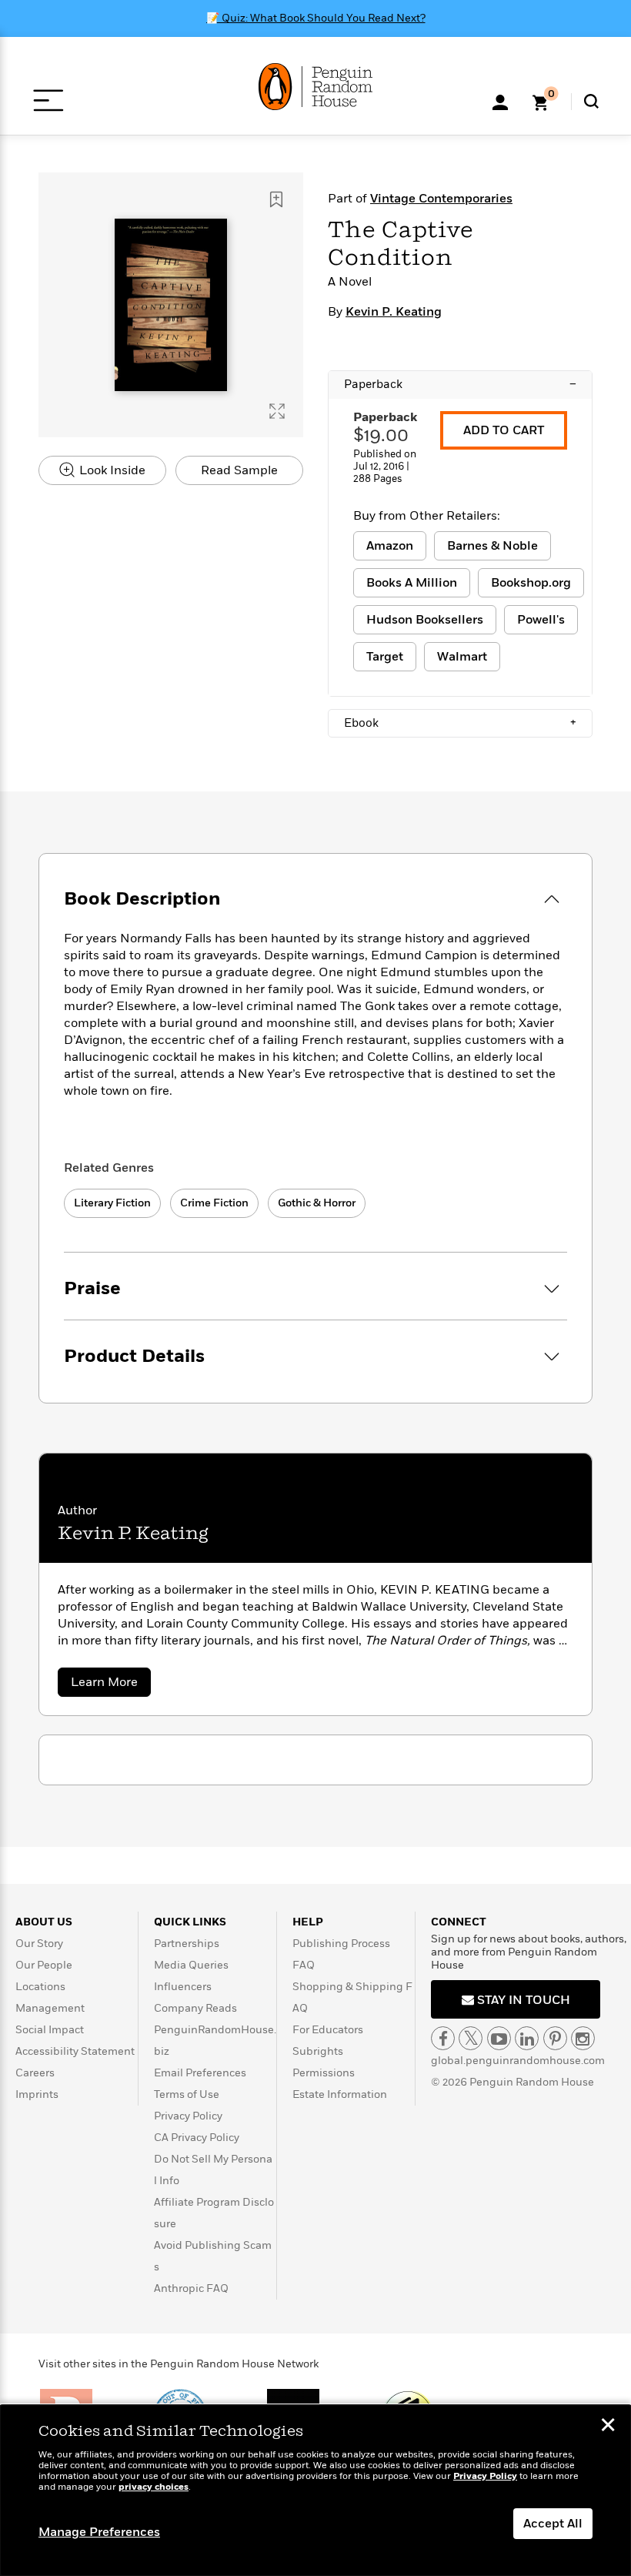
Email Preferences (200, 2073)
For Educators (328, 2030)
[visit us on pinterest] (555, 2038)
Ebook (460, 723)
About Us (44, 1922)
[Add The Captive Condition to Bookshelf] (276, 199)
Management (50, 2008)
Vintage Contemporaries (441, 199)
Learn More (111, 1685)
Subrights (318, 2051)
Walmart (462, 657)
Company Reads (195, 2008)
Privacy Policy (188, 2116)
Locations (40, 1987)
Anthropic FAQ (191, 2288)
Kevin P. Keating (394, 312)
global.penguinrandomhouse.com (518, 2061)
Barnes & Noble (492, 546)
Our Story (39, 1944)
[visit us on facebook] (443, 2038)
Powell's (541, 620)
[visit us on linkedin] (527, 2038)
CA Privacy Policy (197, 2138)
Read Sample (239, 470)
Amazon (390, 546)
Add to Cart (504, 430)
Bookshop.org (531, 583)
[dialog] (315, 2491)
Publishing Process (341, 1944)
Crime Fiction (214, 1203)
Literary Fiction (112, 1203)
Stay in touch (522, 2000)
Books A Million (412, 583)
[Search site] (591, 101)
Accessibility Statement (75, 2051)
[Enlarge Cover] (277, 411)
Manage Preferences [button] (99, 2532)
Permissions (324, 2073)
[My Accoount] (500, 101)
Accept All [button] (553, 2524)
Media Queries (191, 1965)
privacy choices (154, 2487)
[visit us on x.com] (471, 2038)
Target (385, 657)
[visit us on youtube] (499, 2038)
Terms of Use (187, 2094)
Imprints (37, 2094)
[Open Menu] (48, 100)
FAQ (304, 1965)
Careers (35, 2073)
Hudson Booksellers (425, 620)
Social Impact (50, 2030)
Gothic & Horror (317, 1203)
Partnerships (187, 1944)
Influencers (183, 1987)
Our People (44, 1965)
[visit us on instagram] (583, 2038)
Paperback (460, 384)
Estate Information (340, 2094)
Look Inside (111, 470)
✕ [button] (608, 2427)
